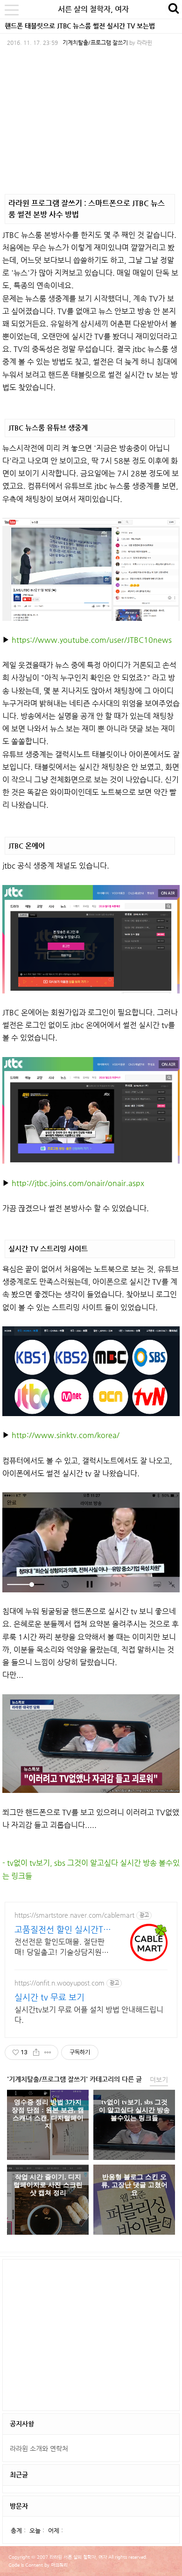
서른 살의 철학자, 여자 (93, 9)
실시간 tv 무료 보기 (49, 1997)
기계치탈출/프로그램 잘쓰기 (95, 43)
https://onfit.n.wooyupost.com (59, 1983)
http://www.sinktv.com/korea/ (66, 1435)
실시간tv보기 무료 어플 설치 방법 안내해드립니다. (89, 2015)
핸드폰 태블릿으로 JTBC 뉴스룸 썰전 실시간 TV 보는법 (80, 26)
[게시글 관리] (48, 2052)
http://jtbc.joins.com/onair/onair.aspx (78, 1183)
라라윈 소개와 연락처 (39, 2448)
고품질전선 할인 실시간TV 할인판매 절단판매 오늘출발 (62, 1930)
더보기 (159, 2080)
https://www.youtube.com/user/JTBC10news (92, 640)
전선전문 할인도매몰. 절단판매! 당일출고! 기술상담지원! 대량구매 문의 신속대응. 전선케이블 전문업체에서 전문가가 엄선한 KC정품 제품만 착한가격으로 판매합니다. (62, 1947)
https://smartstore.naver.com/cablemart (74, 1915)
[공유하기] (36, 2052)
